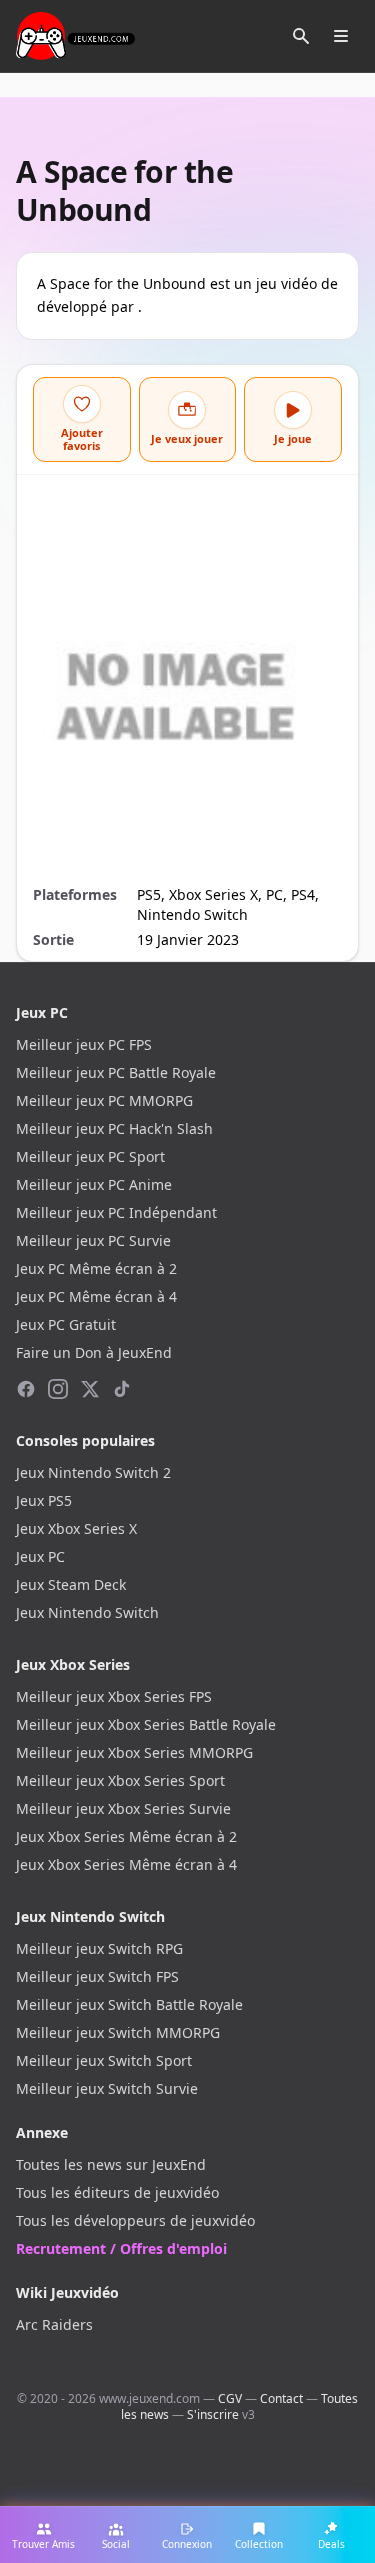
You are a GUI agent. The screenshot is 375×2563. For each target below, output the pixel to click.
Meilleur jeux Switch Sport (104, 2060)
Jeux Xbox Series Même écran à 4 (126, 1864)
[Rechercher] (301, 36)
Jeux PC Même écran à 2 (96, 1268)
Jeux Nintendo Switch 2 (93, 1472)
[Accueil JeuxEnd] (75, 36)
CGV (230, 2398)
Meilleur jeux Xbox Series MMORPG (134, 1752)
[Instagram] (58, 1389)
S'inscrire (213, 2414)
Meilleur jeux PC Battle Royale (116, 1072)
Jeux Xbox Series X (76, 1528)
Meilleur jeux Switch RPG (99, 1948)
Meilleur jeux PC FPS (84, 1044)
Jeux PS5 (44, 1500)
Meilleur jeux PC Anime (94, 1184)
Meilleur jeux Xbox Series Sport (120, 1780)
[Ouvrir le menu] (341, 36)
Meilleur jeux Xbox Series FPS (114, 1696)
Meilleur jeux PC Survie (93, 1240)
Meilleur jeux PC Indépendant (116, 1212)
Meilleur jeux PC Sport (90, 1156)
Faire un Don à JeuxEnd (94, 1352)
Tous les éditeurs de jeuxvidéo (117, 2192)
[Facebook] (26, 1389)
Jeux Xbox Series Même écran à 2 (126, 1836)
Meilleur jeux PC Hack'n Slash (114, 1128)
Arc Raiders (54, 2324)
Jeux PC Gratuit (66, 1324)
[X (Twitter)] (90, 1389)
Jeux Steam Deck (71, 1584)
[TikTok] (122, 1389)
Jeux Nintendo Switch (87, 1612)
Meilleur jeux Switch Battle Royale (129, 2004)
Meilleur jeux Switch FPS (97, 1976)
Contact (281, 2398)
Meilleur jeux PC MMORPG (104, 1100)
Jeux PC (40, 1556)
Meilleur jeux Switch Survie (107, 2088)
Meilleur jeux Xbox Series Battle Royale (146, 1724)
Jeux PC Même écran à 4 (96, 1296)
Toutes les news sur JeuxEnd (111, 2164)
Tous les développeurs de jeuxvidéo (135, 2220)
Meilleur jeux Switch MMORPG (118, 2032)
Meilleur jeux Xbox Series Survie (123, 1808)
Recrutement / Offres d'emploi (121, 2248)
